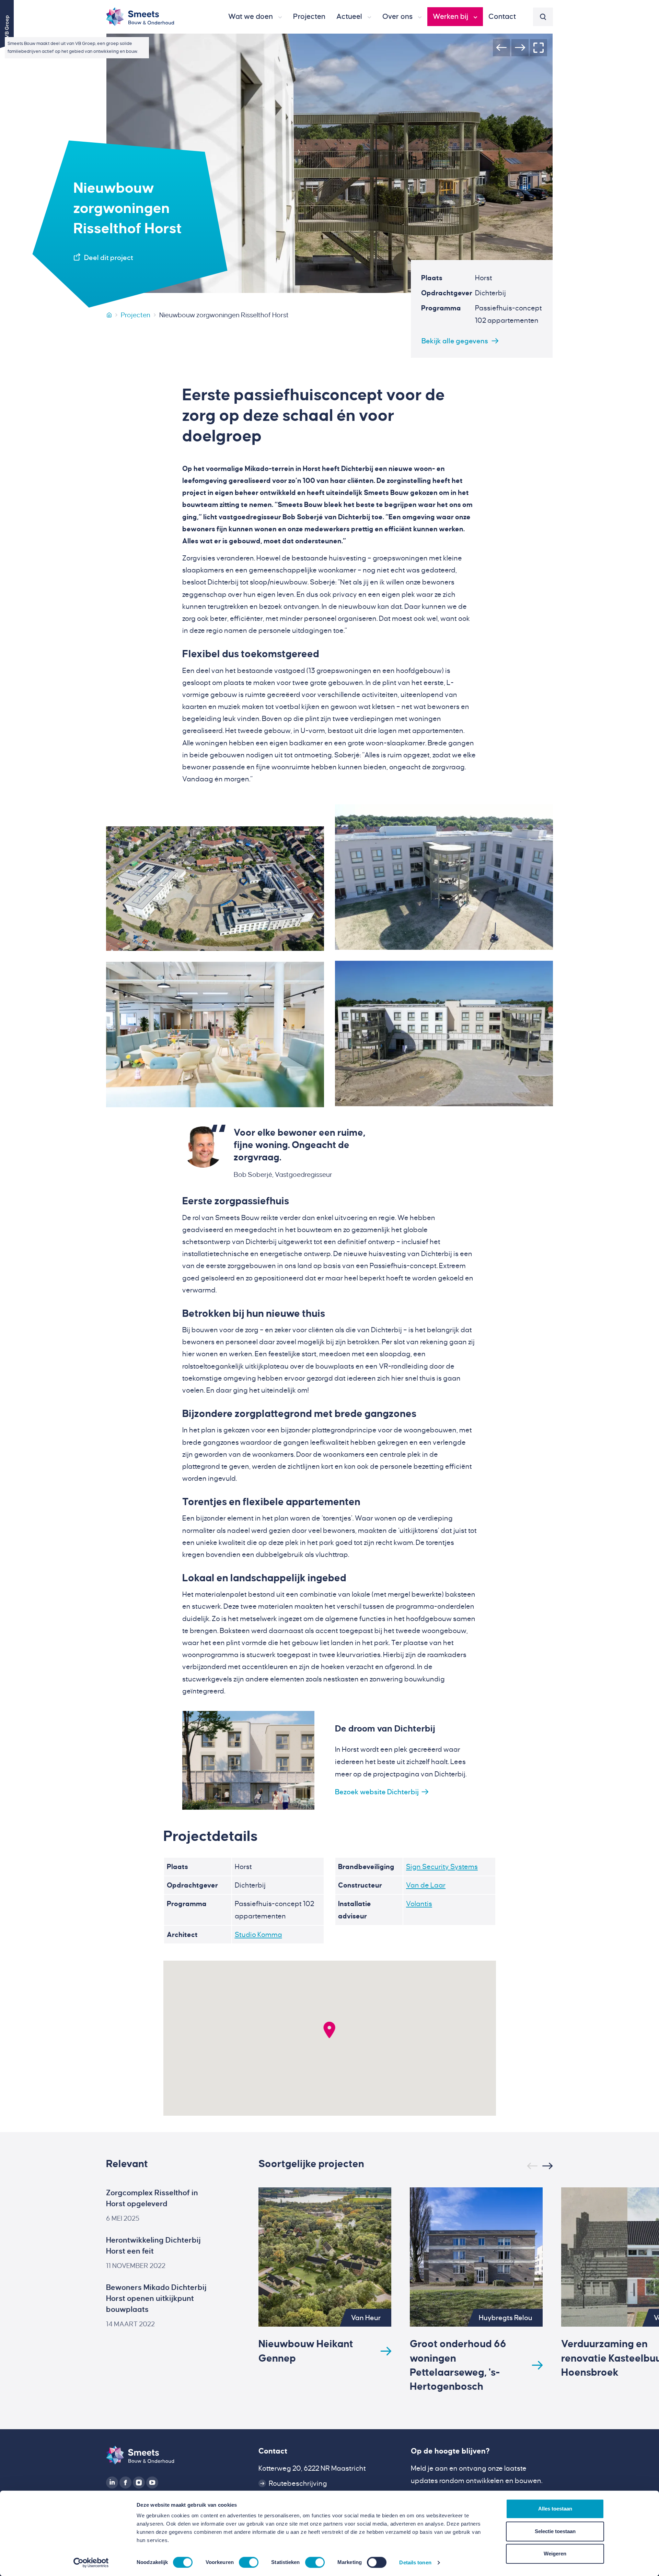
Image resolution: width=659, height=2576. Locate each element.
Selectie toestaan (555, 2531)
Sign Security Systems (442, 1867)
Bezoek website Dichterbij (377, 1792)
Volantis (419, 1904)
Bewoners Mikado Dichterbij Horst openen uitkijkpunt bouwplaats (156, 2299)
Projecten (136, 315)
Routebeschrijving (298, 2483)
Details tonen (415, 2562)
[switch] (249, 2562)
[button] (255, 17)
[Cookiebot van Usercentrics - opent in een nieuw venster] (91, 2563)
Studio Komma (258, 1935)
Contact (273, 2451)
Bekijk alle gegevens (455, 341)
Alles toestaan (555, 2509)
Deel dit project (109, 258)
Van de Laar (426, 1885)
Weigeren (555, 2554)
